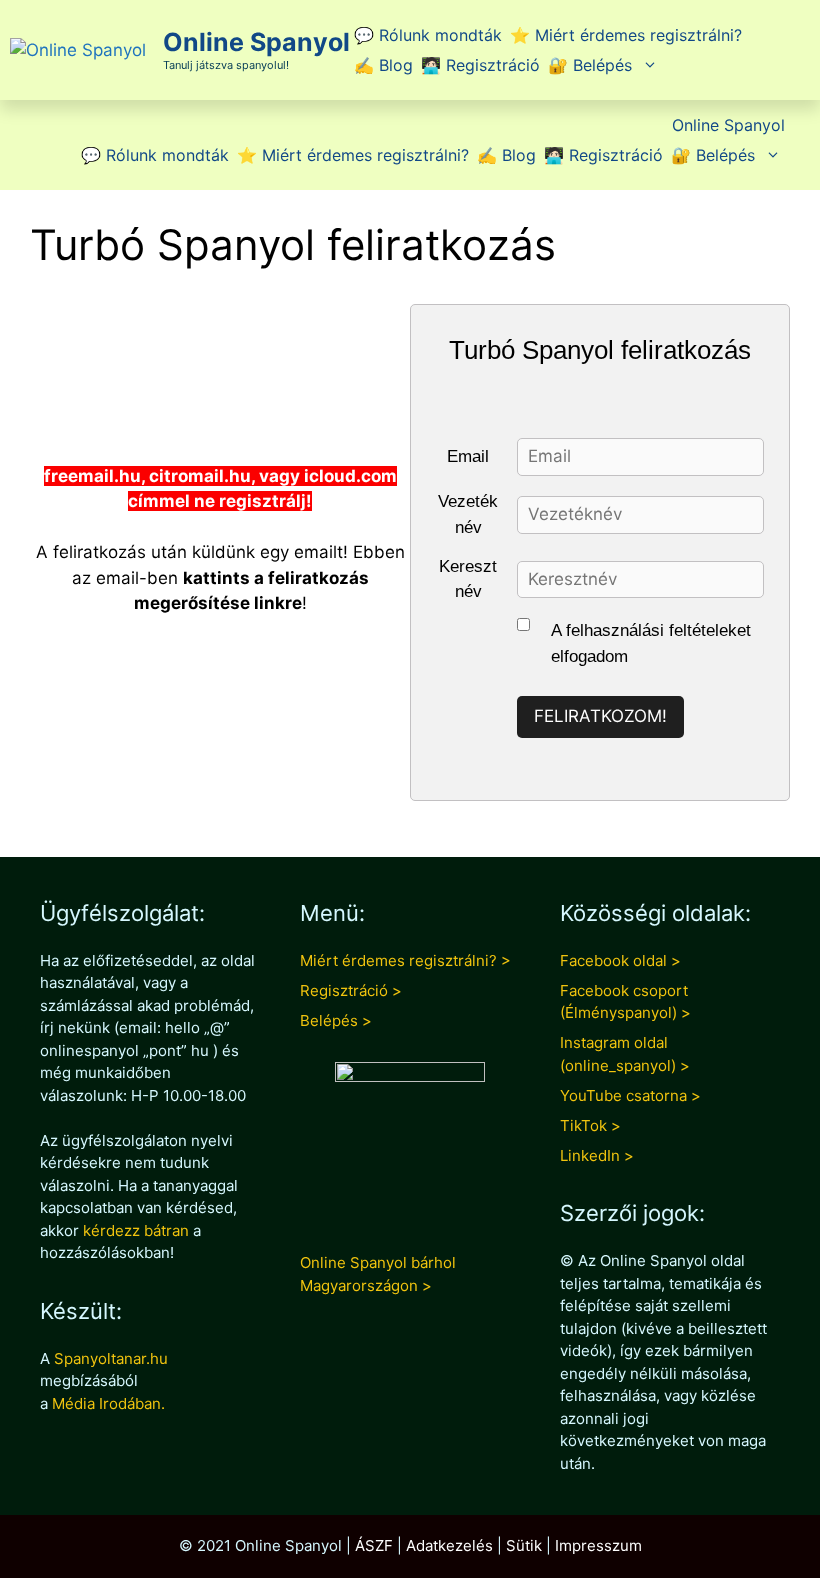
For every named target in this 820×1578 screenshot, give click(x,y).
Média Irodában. (108, 1403)
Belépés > (336, 1020)
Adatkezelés (449, 1545)
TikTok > (590, 1125)
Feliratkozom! (600, 716)
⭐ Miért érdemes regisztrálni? (626, 35)
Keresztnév (468, 579)
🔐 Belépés (590, 65)
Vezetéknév (468, 514)
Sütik (524, 1545)
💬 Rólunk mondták (428, 35)
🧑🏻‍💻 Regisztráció (480, 65)
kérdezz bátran (136, 1230)
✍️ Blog (383, 65)
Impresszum (598, 1545)
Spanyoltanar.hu (111, 1358)
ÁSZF (374, 1545)
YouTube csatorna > (630, 1095)
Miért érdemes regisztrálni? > (405, 960)
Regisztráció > (351, 990)
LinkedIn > (597, 1155)
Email (468, 456)
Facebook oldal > (620, 960)
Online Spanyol (256, 42)
